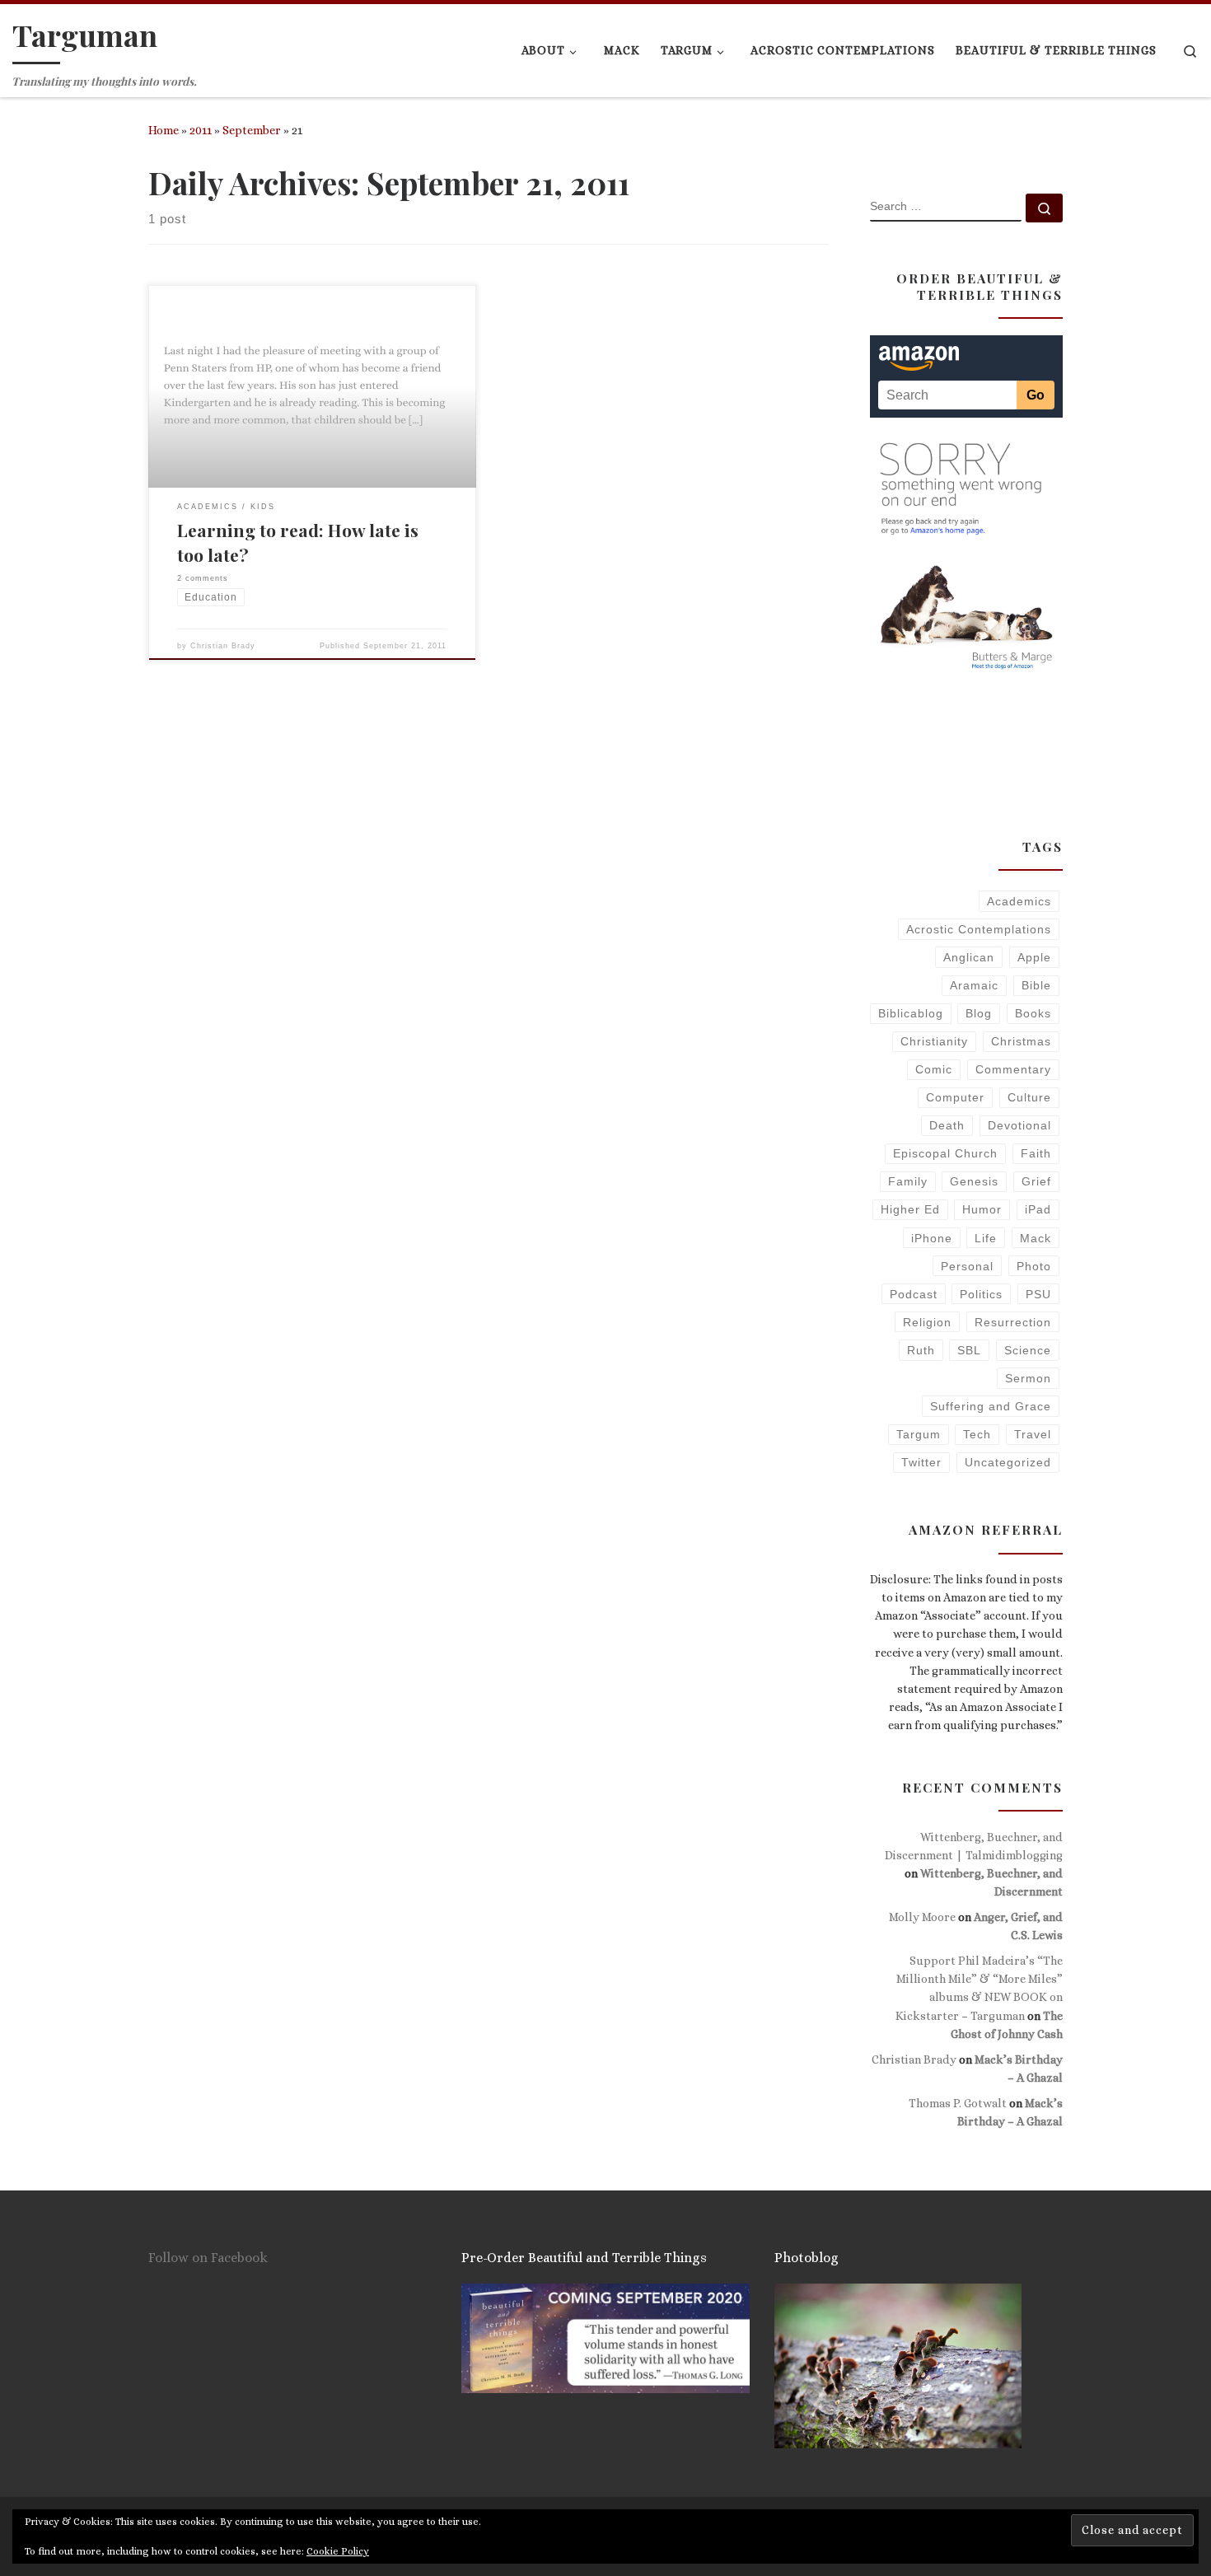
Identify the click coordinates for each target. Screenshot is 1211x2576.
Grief (1036, 1181)
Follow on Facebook (208, 2258)
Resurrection (1013, 1322)
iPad (1038, 1209)
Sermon (1028, 1378)
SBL (969, 1350)
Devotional (1019, 1125)
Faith (1036, 1153)
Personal (967, 1266)
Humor (982, 1209)
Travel (1033, 1434)
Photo (1034, 1266)
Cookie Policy (338, 2551)
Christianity (934, 1041)
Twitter (921, 1462)
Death (947, 1125)
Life (986, 1238)
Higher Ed (910, 1209)
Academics (1019, 901)
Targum (919, 1434)
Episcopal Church (945, 1153)
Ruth (921, 1350)
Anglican (969, 957)
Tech (977, 1434)
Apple (1034, 957)
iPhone (932, 1238)
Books (1033, 1013)
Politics (981, 1294)
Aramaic (974, 985)
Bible (1036, 985)
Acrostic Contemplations (979, 929)
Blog (979, 1013)
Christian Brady (223, 646)
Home (164, 130)
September (252, 130)
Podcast (914, 1294)
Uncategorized (1008, 1462)
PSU (1038, 1294)
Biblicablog (911, 1013)
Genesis (974, 1181)
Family (908, 1181)
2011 (201, 130)
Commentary (1013, 1069)
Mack (1036, 1238)
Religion (927, 1322)
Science (1028, 1350)
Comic (934, 1069)
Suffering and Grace (991, 1406)
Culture (1029, 1097)
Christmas (1021, 1041)
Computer (955, 1097)
